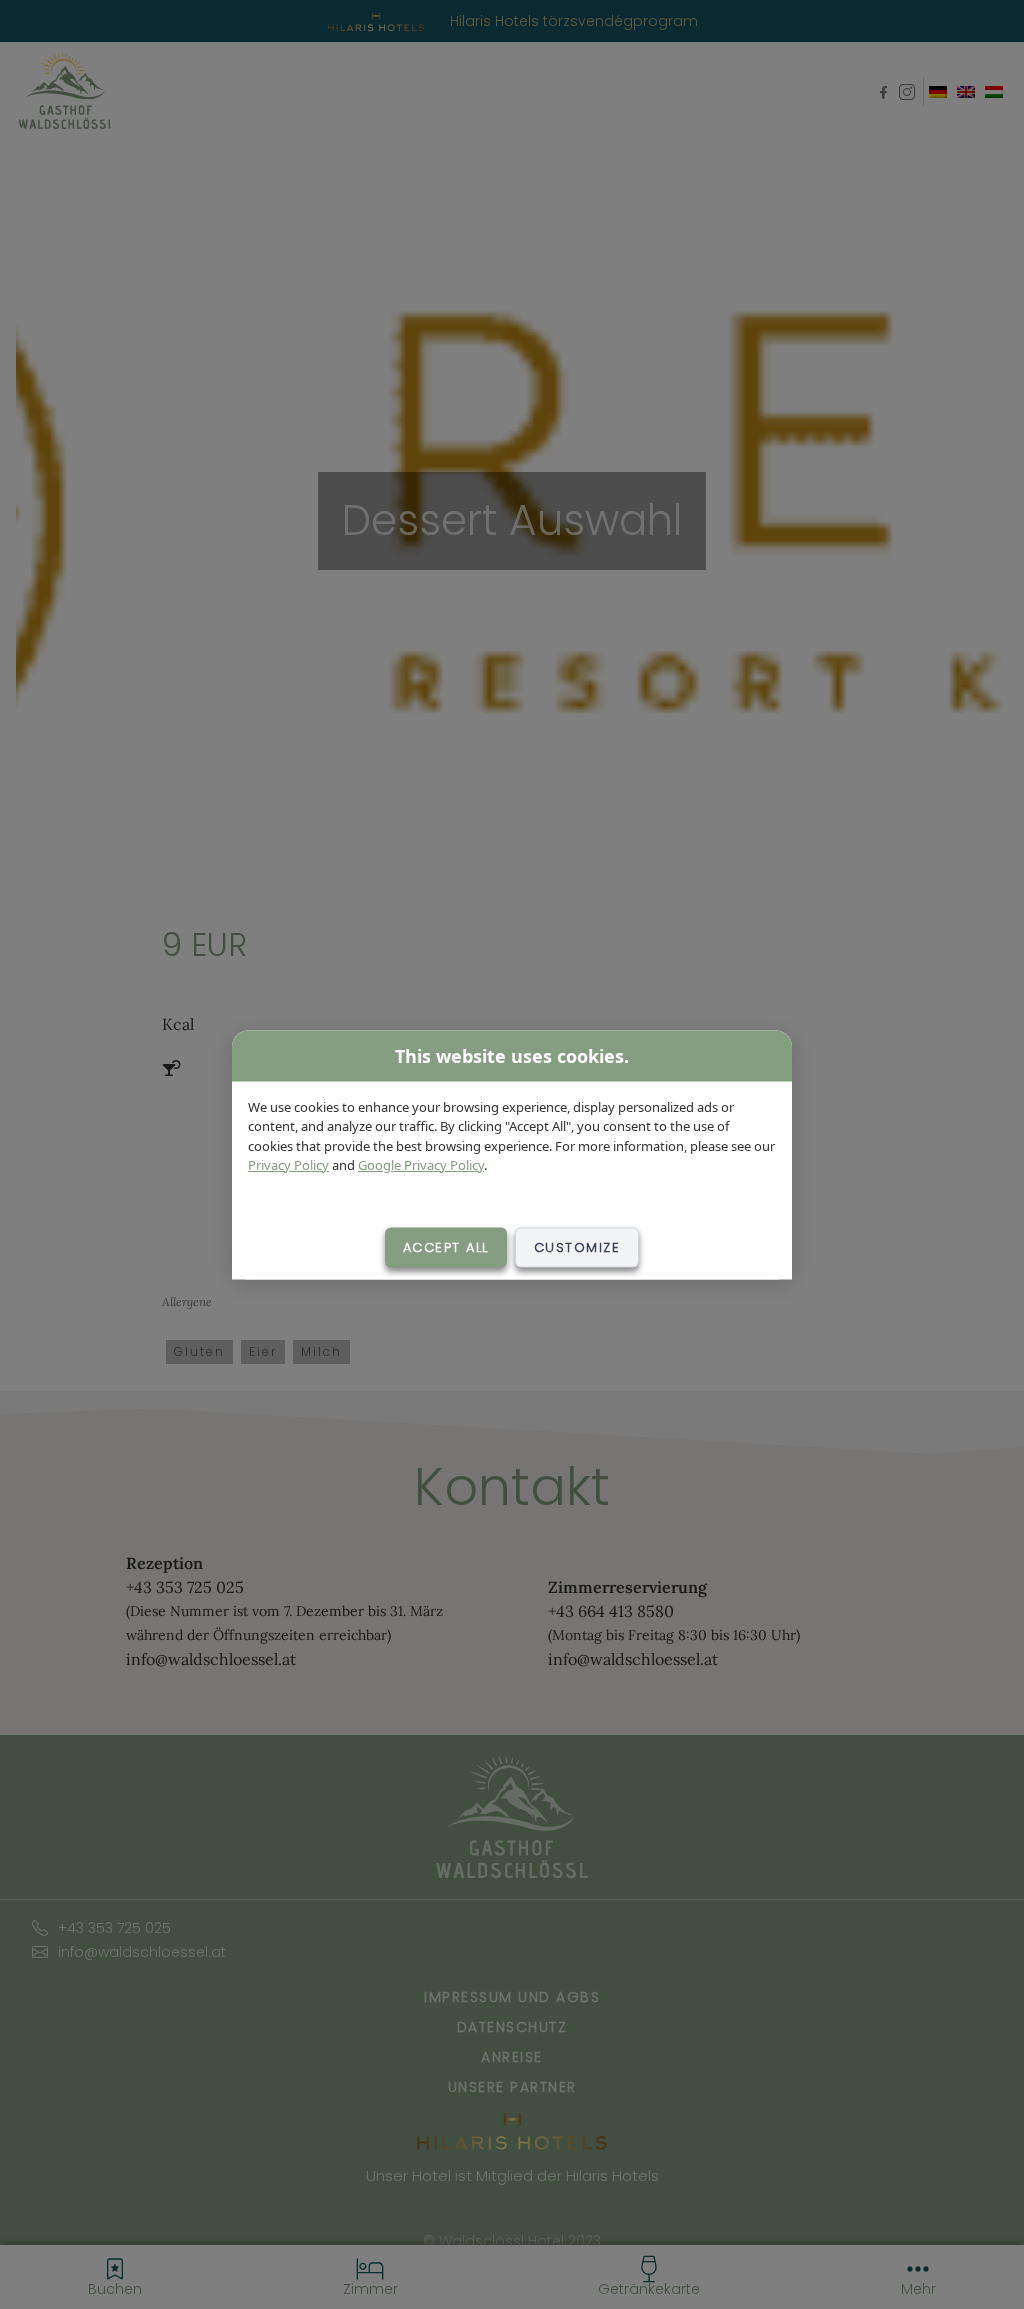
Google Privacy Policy (421, 1165)
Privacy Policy (288, 1165)
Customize (577, 1246)
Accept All (446, 1246)
